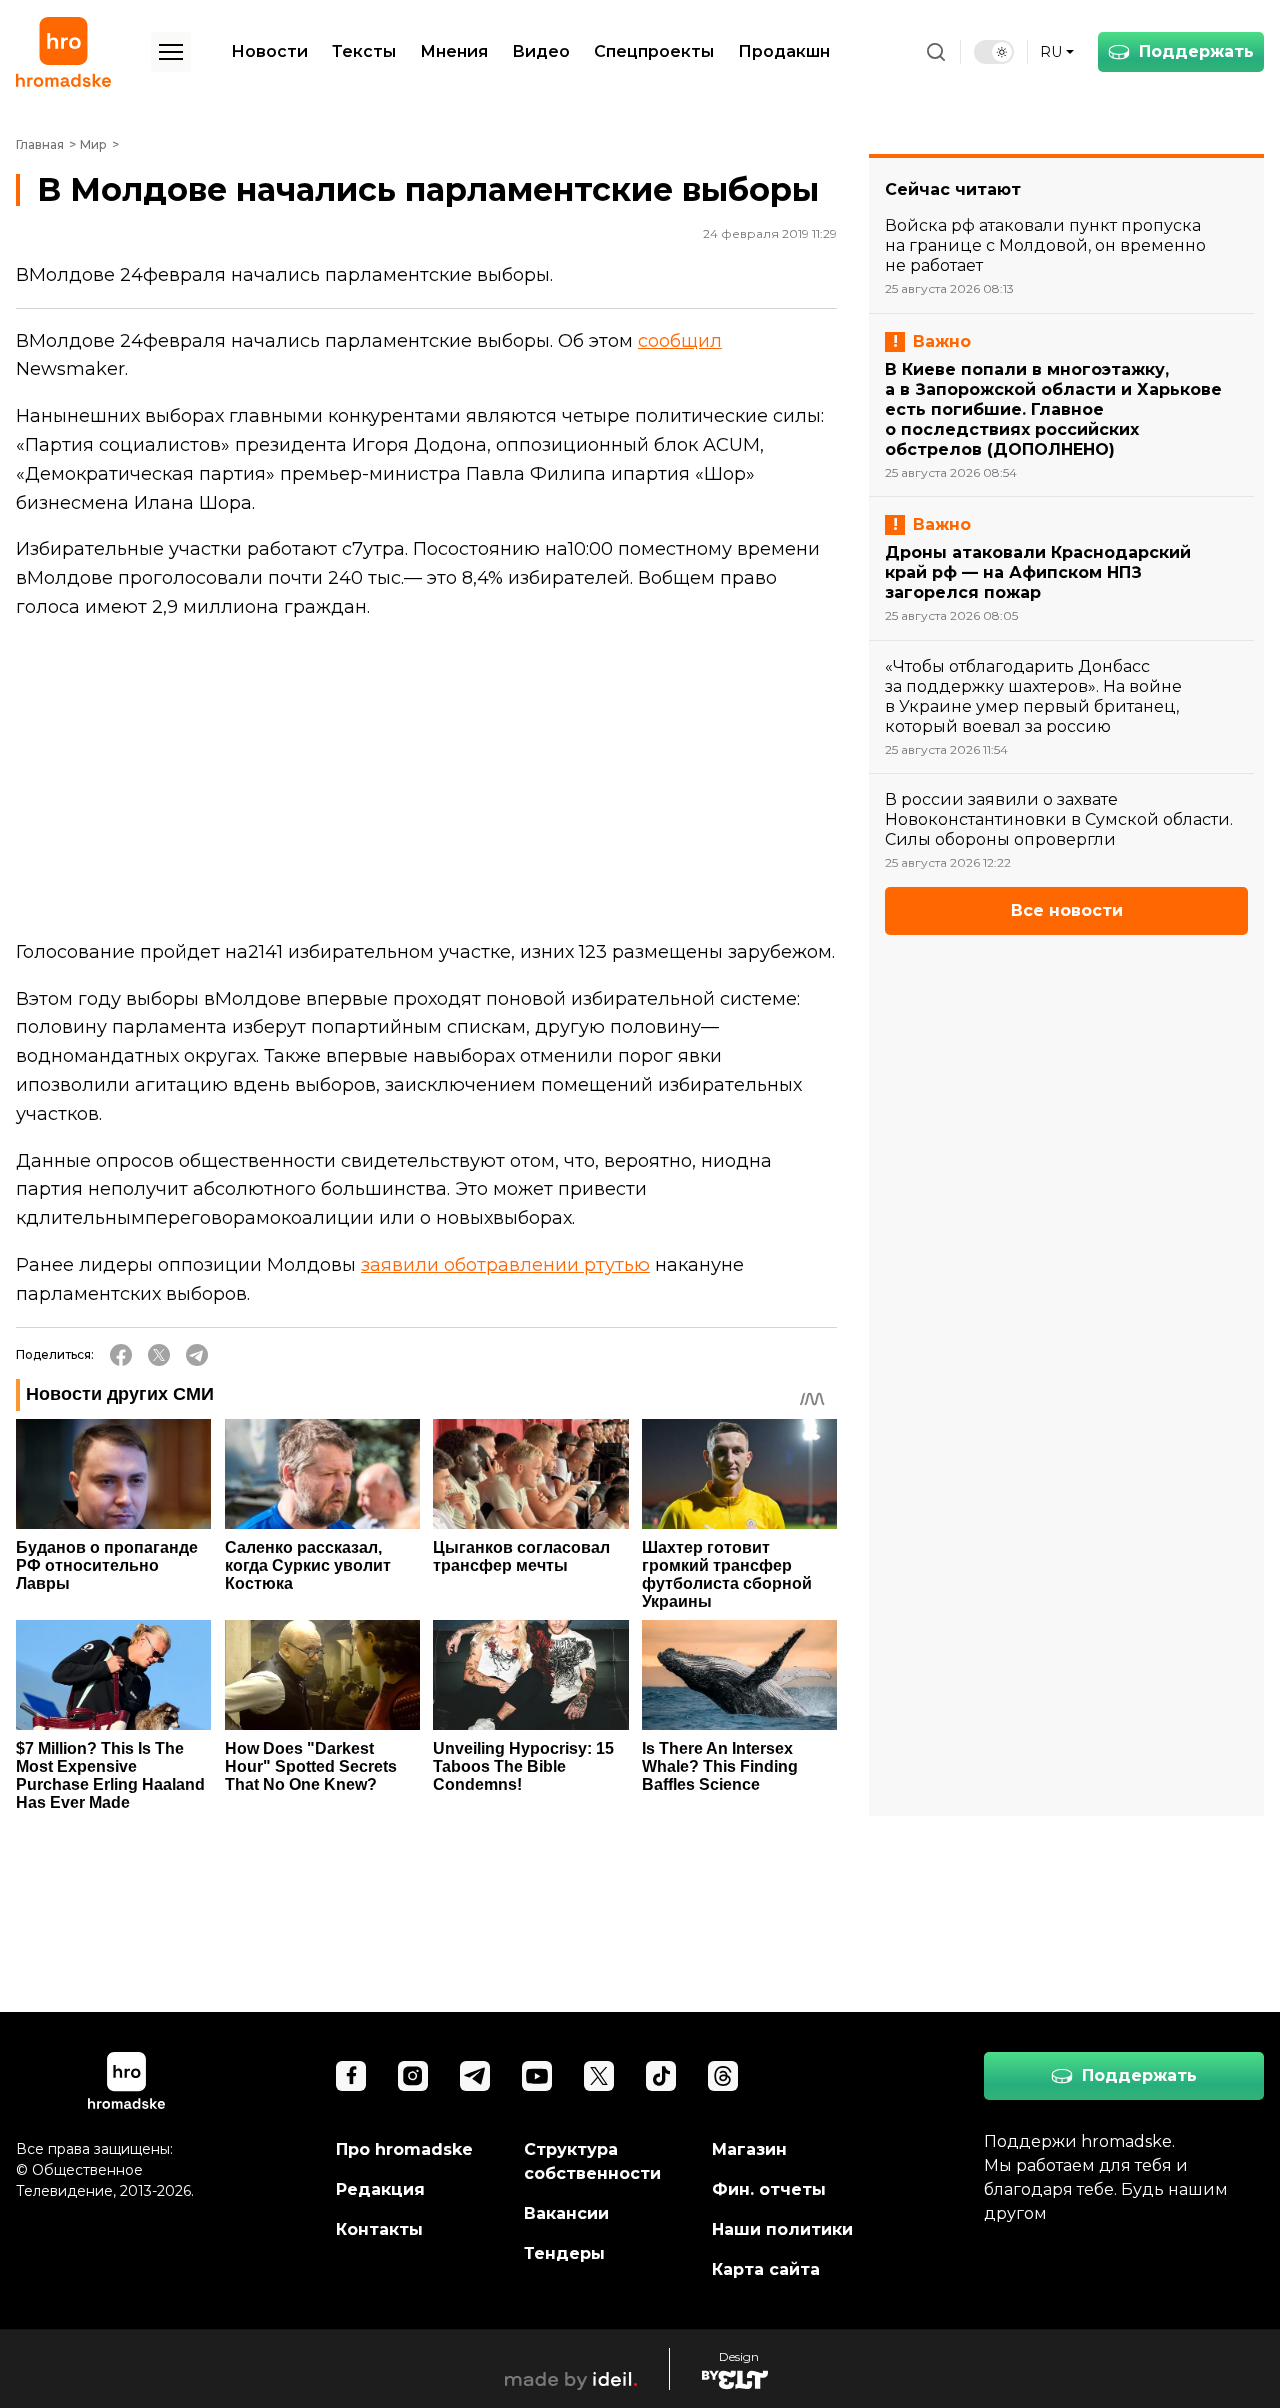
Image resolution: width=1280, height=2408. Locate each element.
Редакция (380, 2189)
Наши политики (782, 2229)
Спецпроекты (654, 51)
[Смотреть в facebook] (351, 2076)
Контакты (379, 2229)
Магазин (749, 2149)
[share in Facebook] (121, 1355)
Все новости (1067, 910)
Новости (269, 51)
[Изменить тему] (994, 52)
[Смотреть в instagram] (413, 2076)
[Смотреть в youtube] (537, 2076)
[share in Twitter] (159, 1355)
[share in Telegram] (197, 1355)
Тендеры (564, 2253)
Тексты (364, 51)
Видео (541, 51)
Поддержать (1196, 51)
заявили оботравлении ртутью (505, 1265)
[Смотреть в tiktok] (661, 2076)
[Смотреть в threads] (723, 2076)
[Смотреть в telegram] (475, 2076)
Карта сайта (766, 2269)
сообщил (680, 341)
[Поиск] (936, 52)
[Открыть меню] (171, 52)
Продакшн (784, 51)
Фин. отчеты (769, 2189)
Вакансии (566, 2213)
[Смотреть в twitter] (599, 2076)
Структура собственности (592, 2161)
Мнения (454, 51)
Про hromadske (404, 2149)
